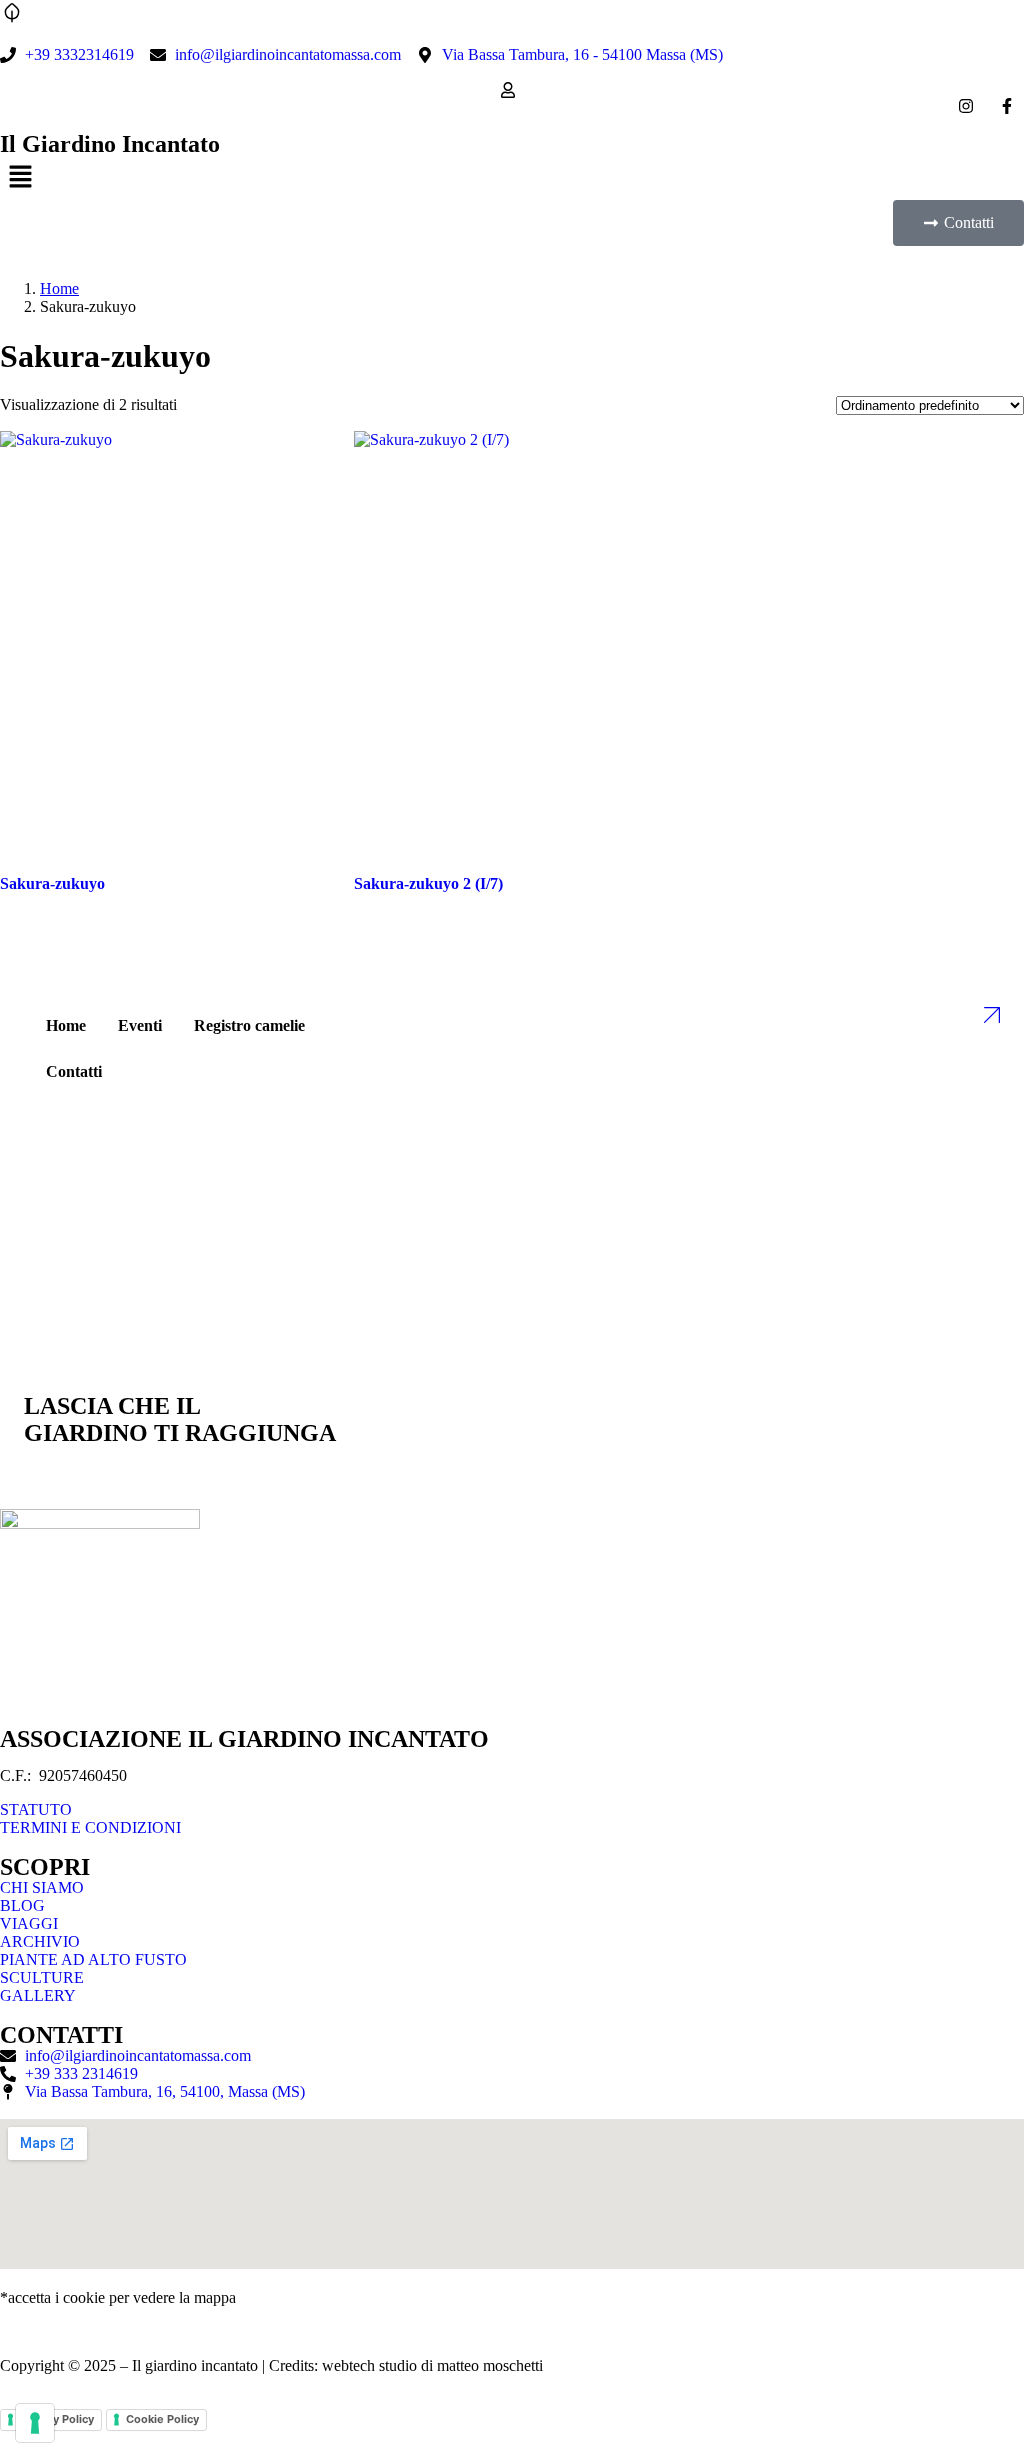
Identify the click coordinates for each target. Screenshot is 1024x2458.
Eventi (140, 1025)
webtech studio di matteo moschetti (432, 2365)
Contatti (74, 1071)
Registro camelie (249, 1025)
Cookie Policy (162, 2419)
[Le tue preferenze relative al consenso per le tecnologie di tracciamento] (35, 2423)
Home (59, 288)
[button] (512, 178)
